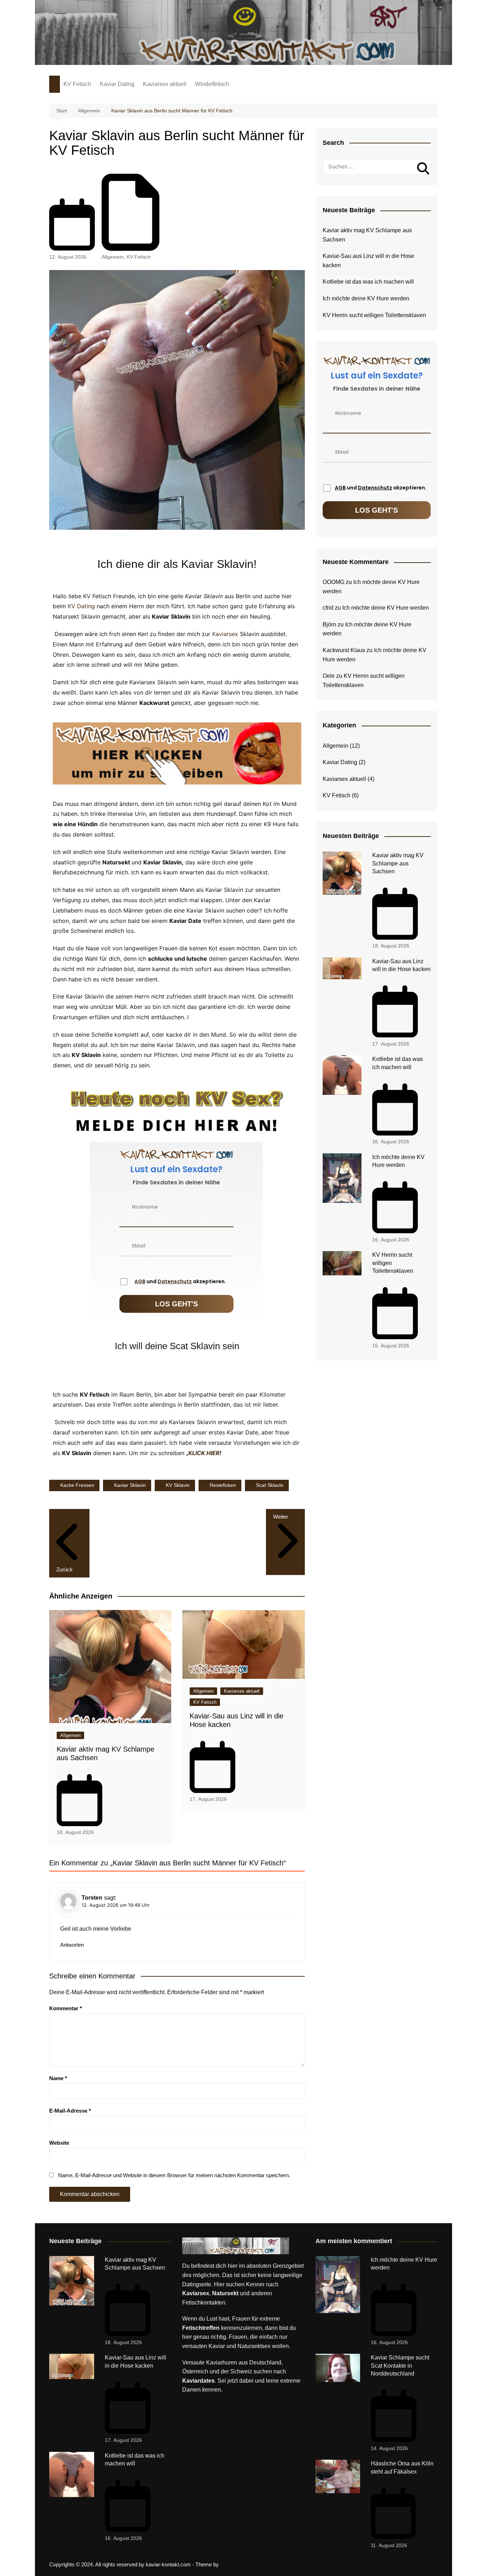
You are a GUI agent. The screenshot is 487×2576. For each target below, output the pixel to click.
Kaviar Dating (117, 84)
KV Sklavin (178, 1485)
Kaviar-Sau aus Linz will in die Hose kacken (368, 261)
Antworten (72, 1945)
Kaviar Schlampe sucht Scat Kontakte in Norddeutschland (400, 2366)
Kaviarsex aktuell (165, 84)
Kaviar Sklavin (130, 1485)
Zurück (65, 1569)
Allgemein (113, 257)
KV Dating (81, 606)
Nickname (145, 1206)
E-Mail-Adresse (70, 2111)
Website (59, 2143)
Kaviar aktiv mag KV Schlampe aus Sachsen (367, 235)
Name (58, 2078)
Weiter (281, 1517)
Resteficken (223, 1485)
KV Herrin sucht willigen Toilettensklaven (374, 315)
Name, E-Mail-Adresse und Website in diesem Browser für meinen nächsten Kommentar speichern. (174, 2175)
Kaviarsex (225, 634)
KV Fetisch (77, 84)
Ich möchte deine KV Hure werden (366, 298)
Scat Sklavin (270, 1485)
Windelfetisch (212, 84)
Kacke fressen (77, 1485)
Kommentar (66, 2008)
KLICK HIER (204, 1453)
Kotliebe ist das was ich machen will (368, 282)
